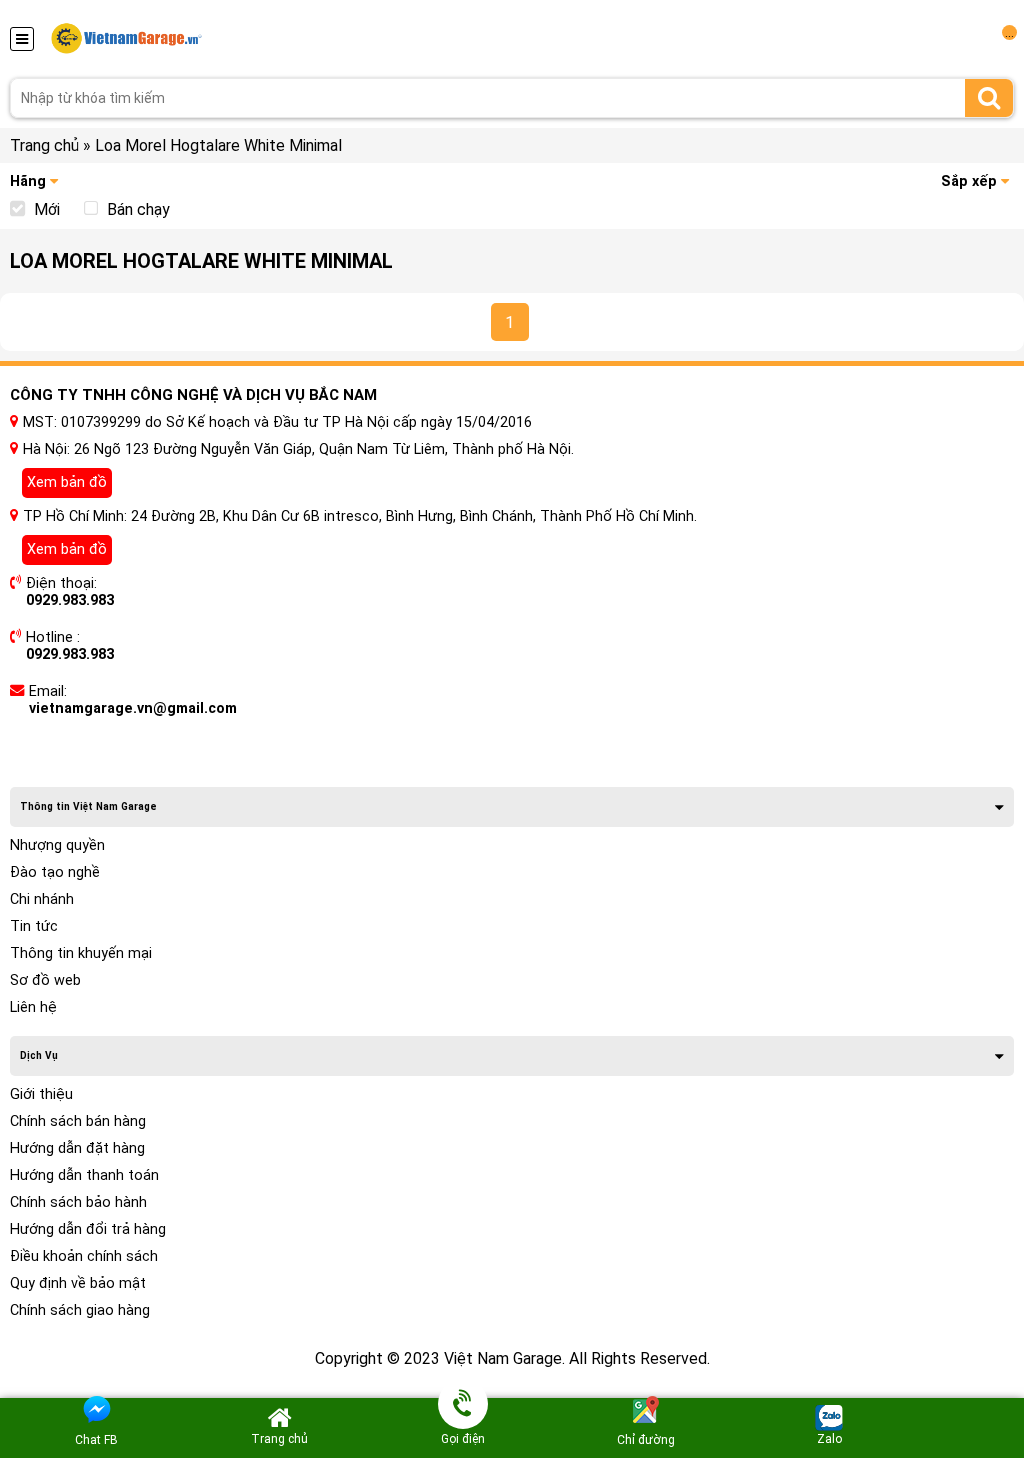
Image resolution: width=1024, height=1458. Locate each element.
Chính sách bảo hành (78, 1202)
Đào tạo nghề (55, 872)
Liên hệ (33, 1007)
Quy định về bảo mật (78, 1283)
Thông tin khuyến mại (81, 953)
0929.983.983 (70, 600)
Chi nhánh (42, 899)
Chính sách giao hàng (80, 1310)
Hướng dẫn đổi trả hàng (88, 1229)
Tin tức (34, 926)
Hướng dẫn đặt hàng (77, 1148)
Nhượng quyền (57, 845)
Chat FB (96, 1440)
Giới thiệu (41, 1094)
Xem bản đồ (67, 482)
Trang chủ (44, 145)
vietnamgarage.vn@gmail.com (133, 708)
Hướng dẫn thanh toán (84, 1175)
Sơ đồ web (45, 980)
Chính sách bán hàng (78, 1121)
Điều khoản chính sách (84, 1256)
